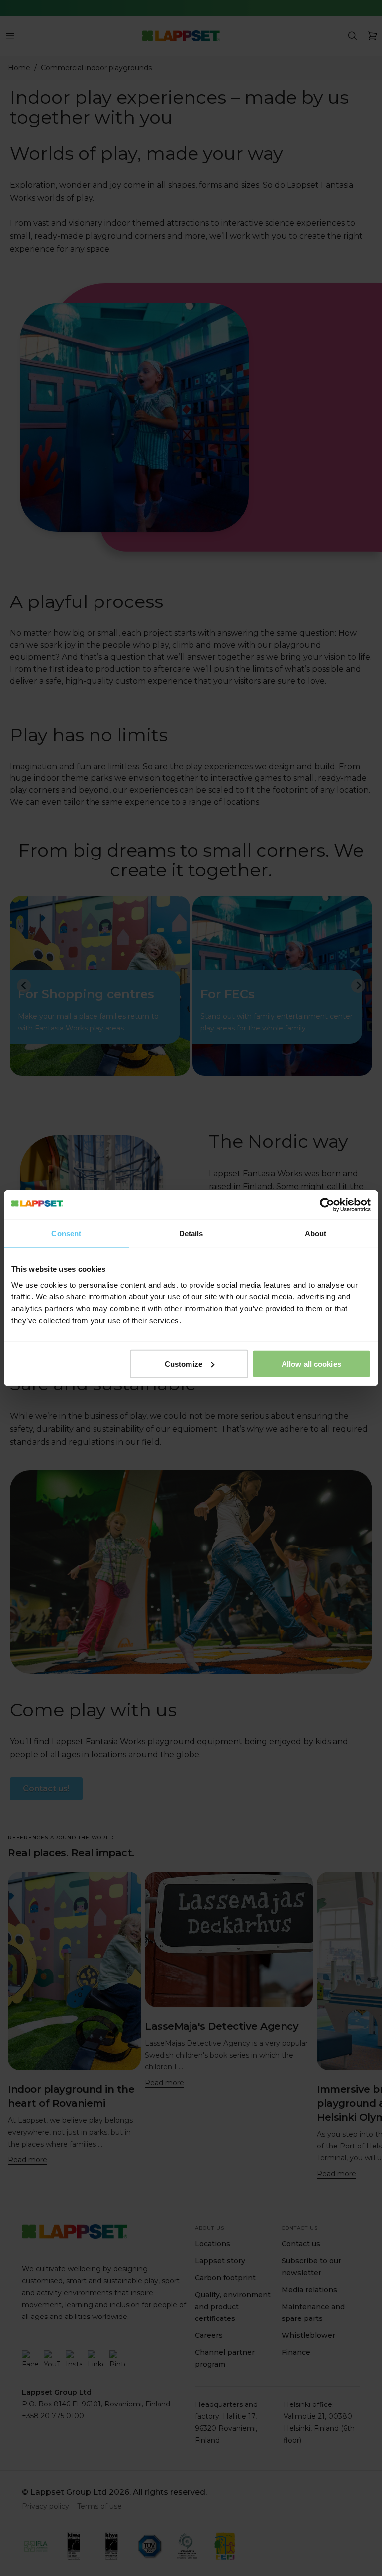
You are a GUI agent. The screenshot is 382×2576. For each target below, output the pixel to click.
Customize (184, 1363)
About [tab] (316, 1234)
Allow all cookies (311, 1363)
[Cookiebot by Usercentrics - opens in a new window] (327, 1205)
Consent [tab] (66, 1234)
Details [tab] (191, 1234)
